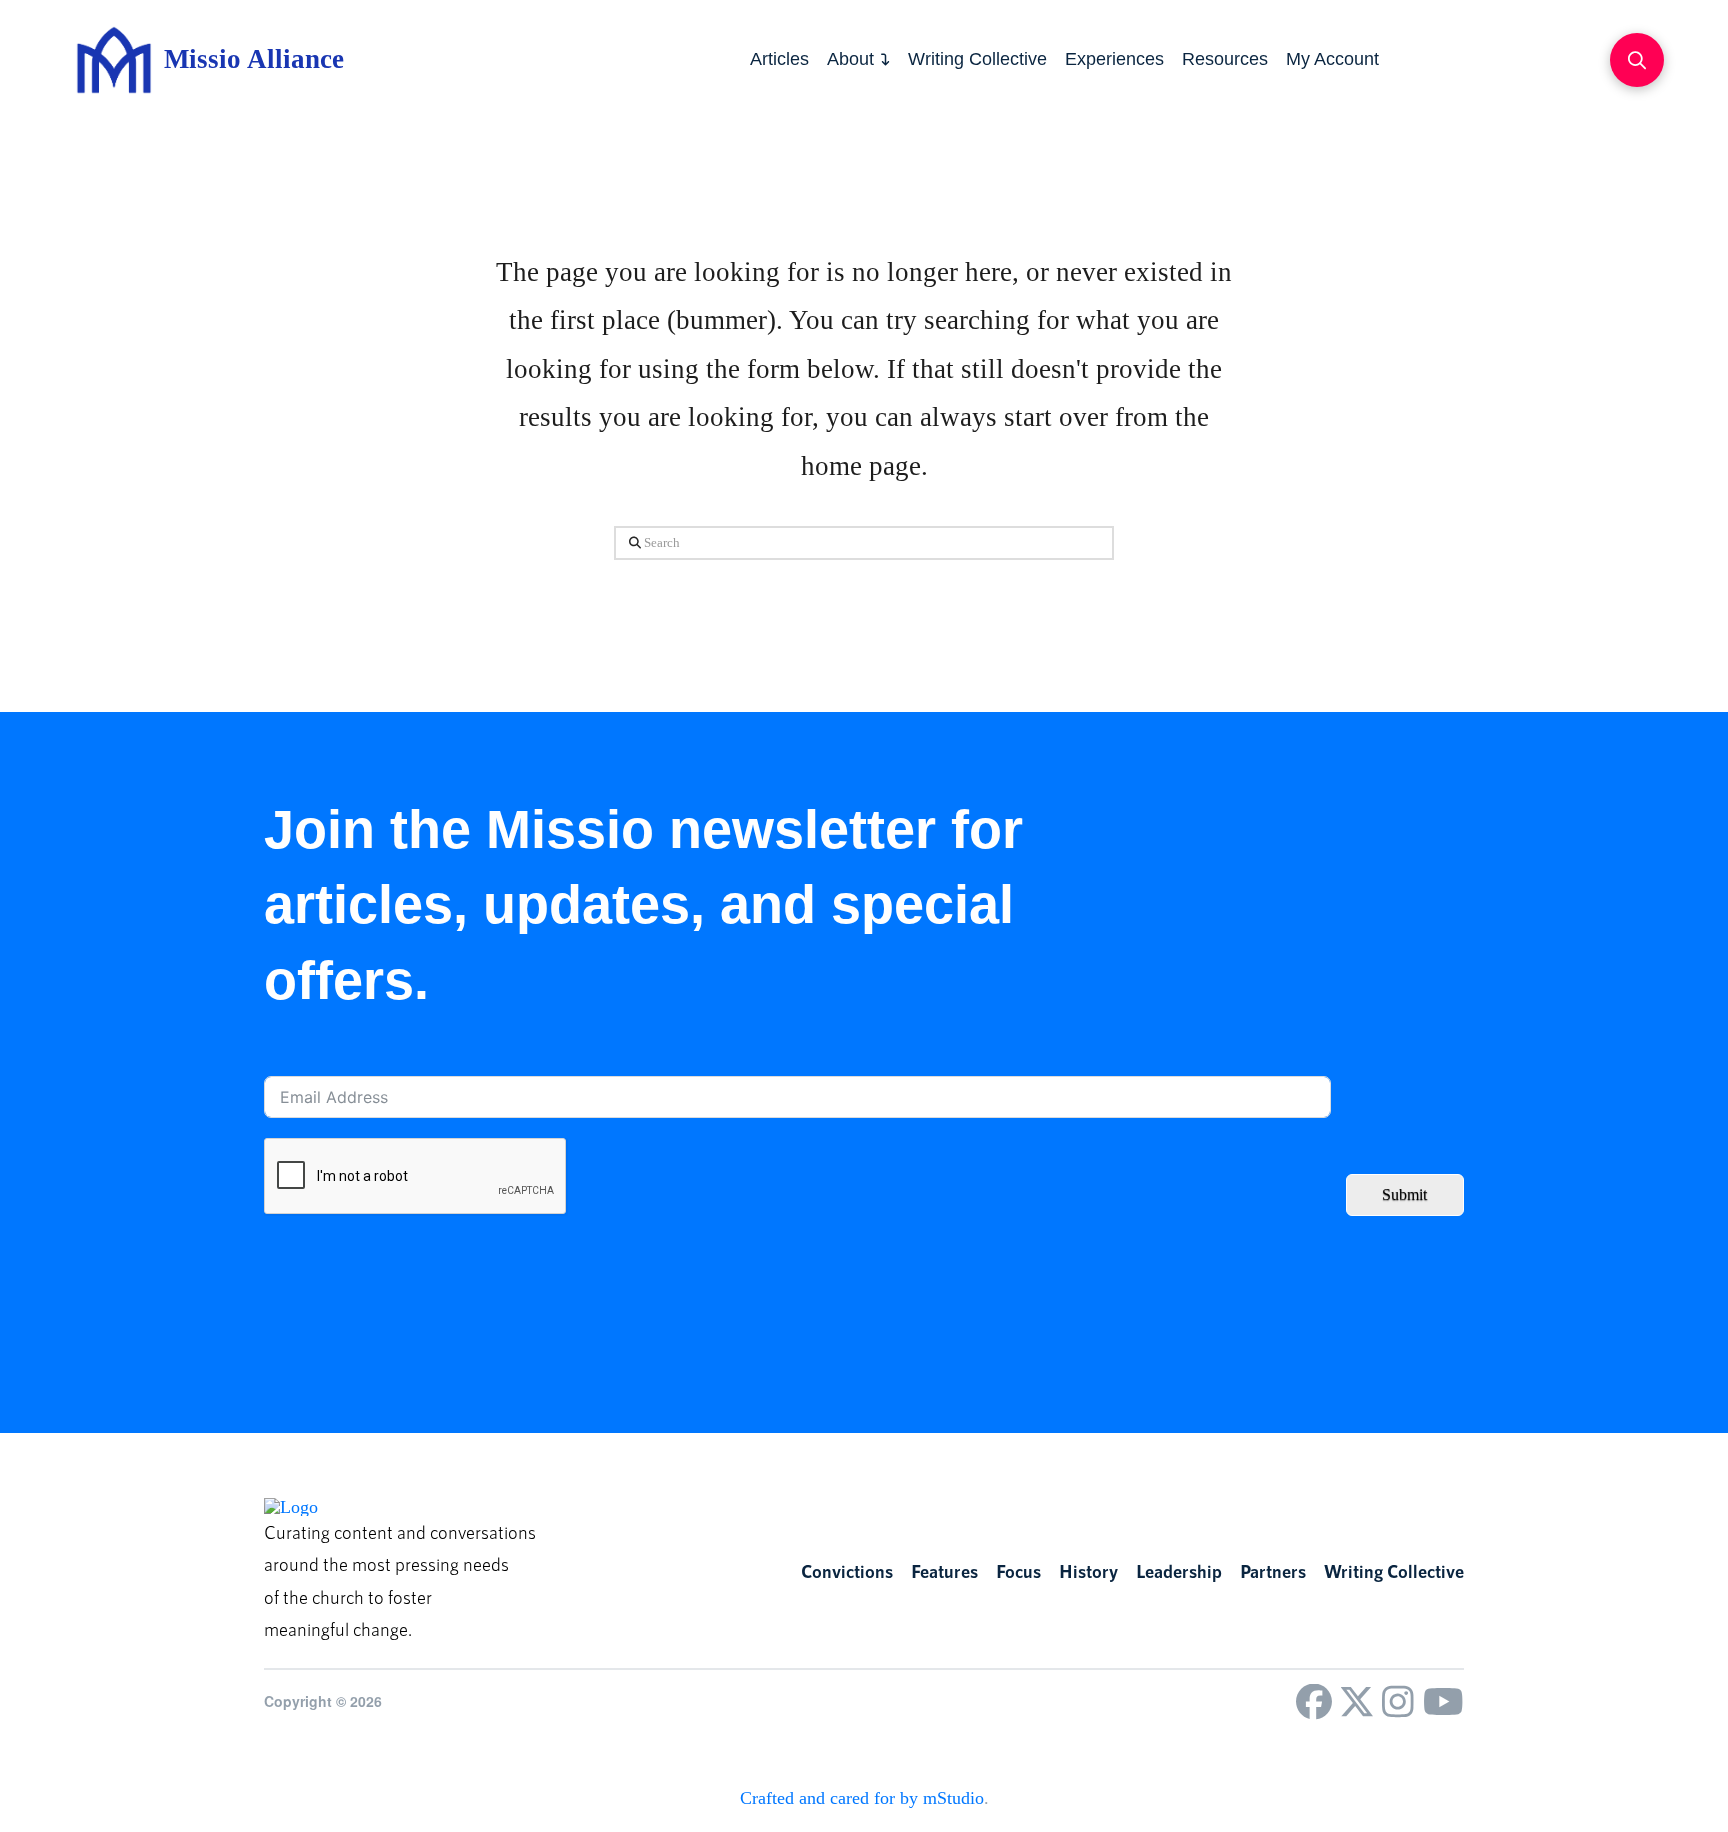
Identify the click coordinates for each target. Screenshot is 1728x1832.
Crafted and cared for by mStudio (862, 1798)
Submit (1404, 1194)
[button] (1637, 60)
